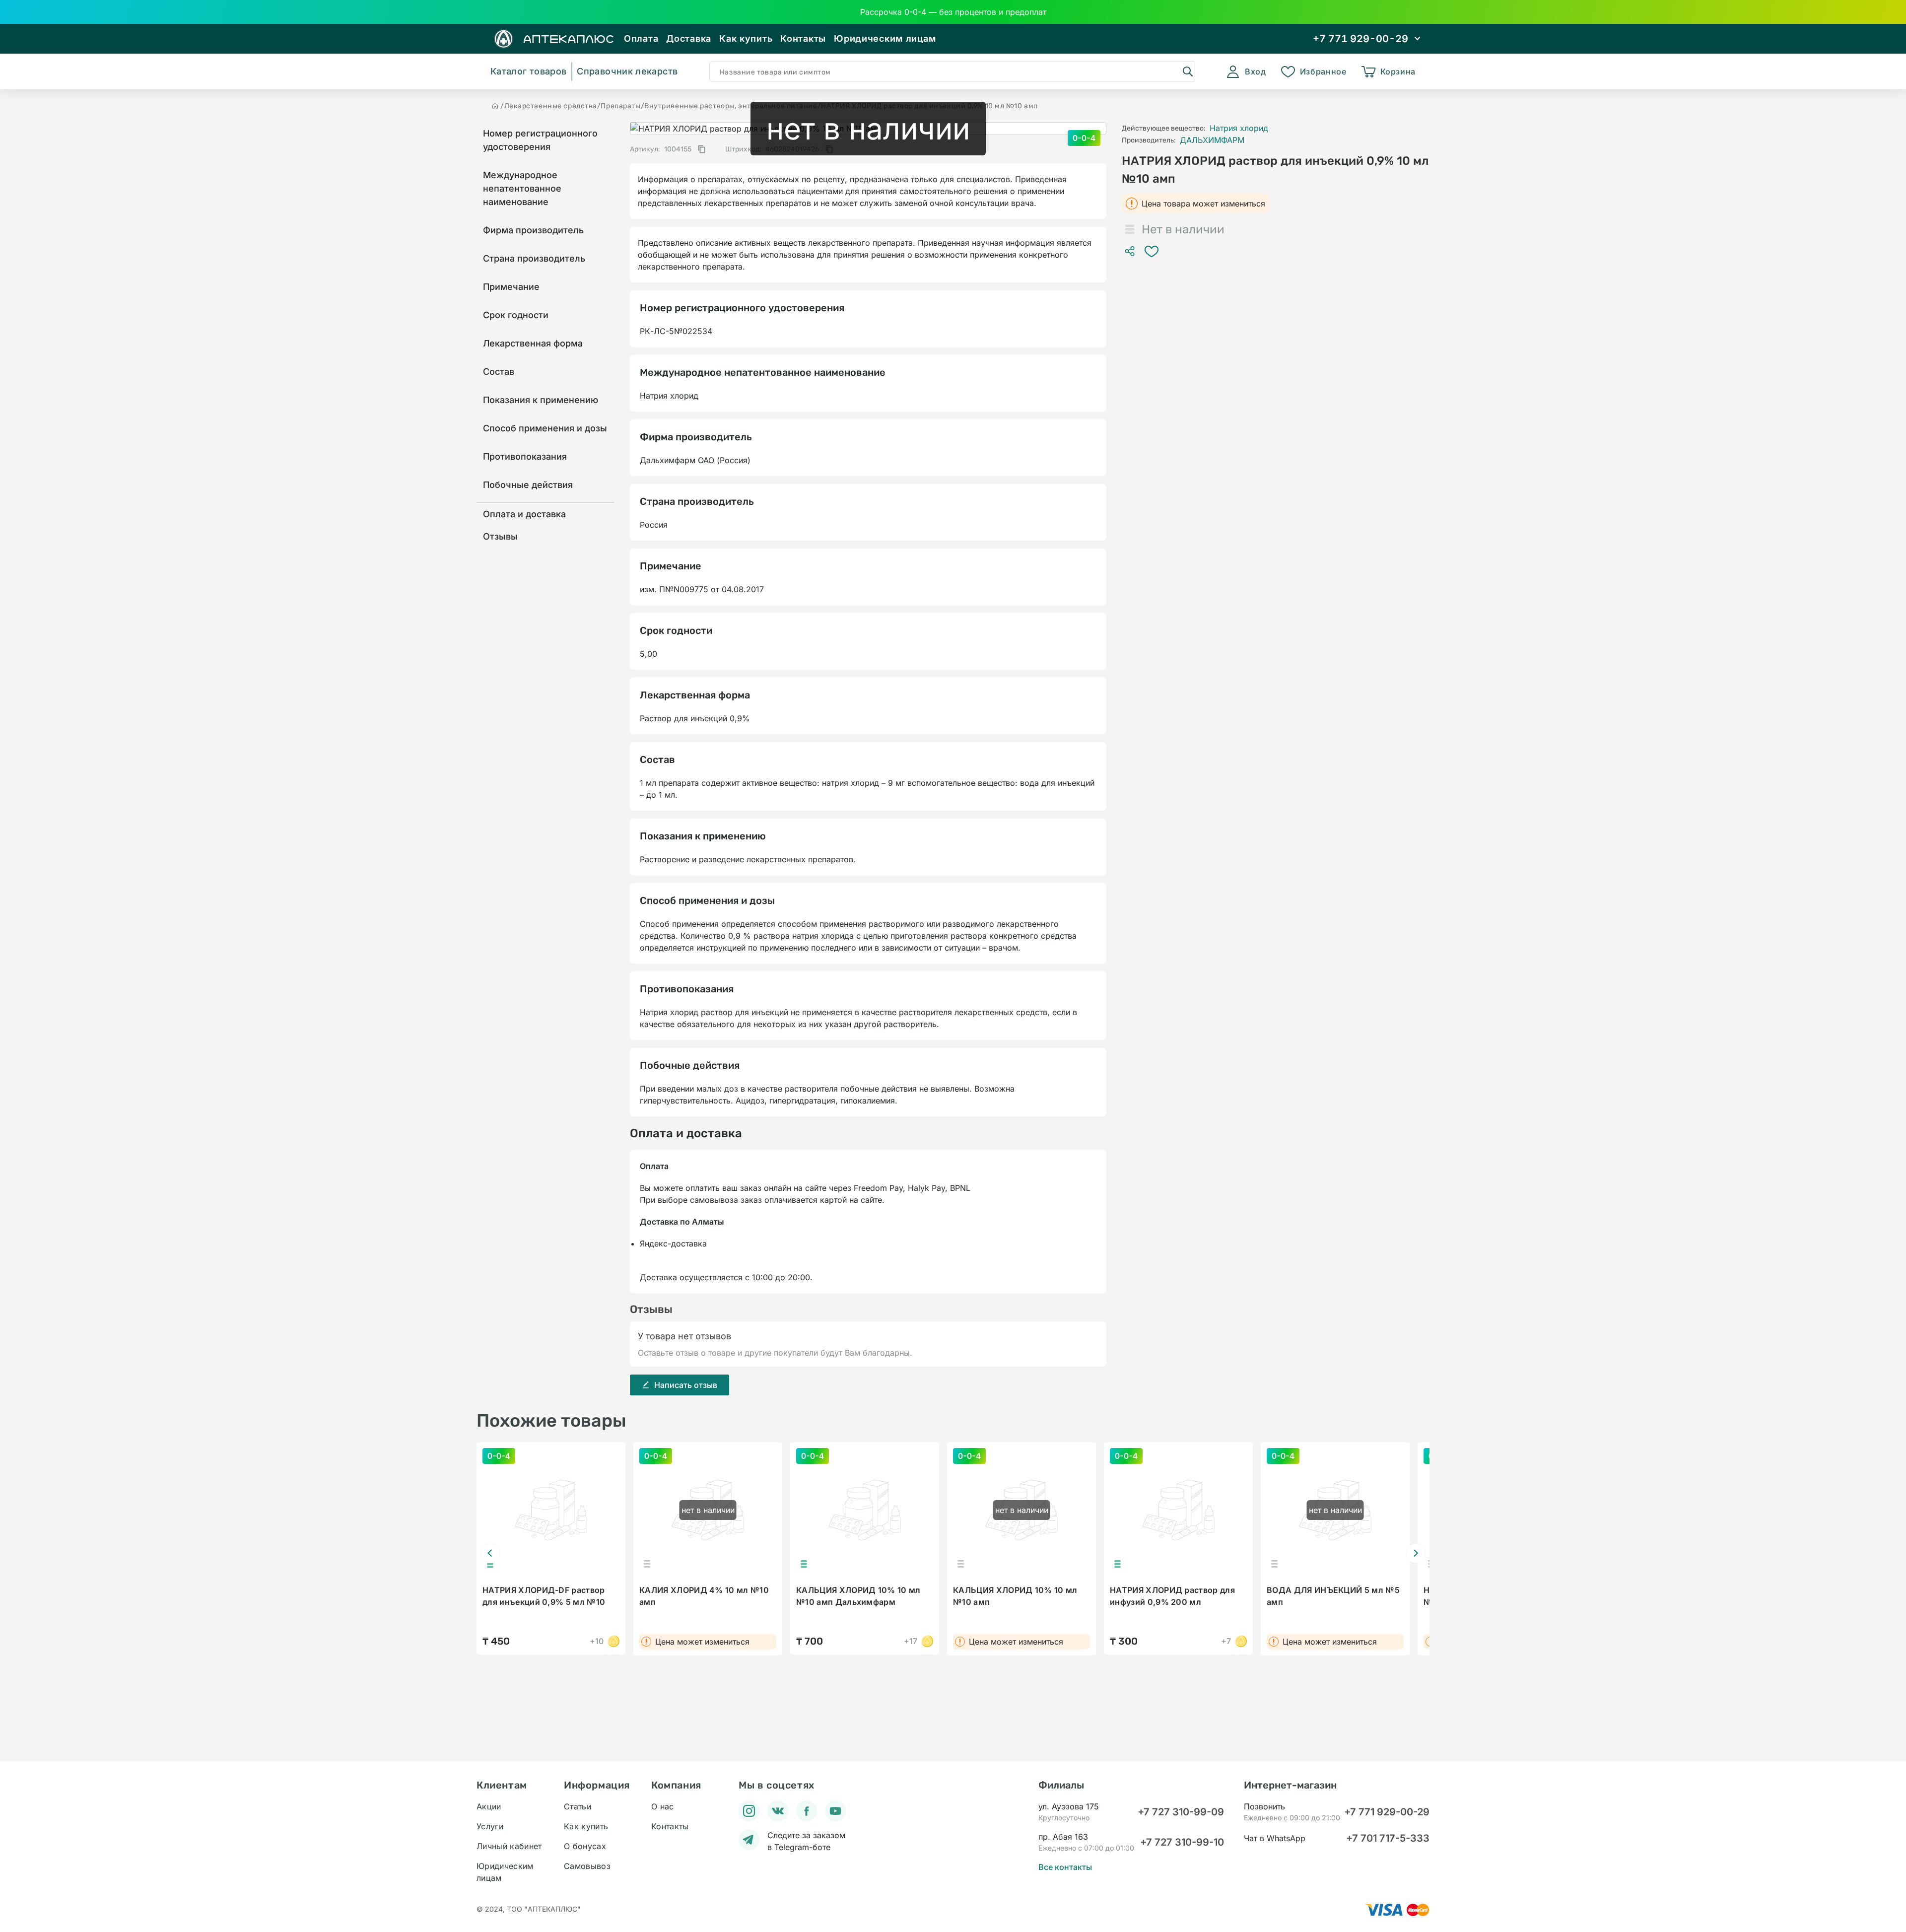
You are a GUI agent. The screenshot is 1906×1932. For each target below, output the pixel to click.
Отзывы (500, 536)
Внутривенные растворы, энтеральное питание (731, 106)
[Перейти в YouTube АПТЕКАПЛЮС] (835, 1811)
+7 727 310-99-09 (1181, 1812)
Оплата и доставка (524, 514)
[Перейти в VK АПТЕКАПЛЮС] (778, 1811)
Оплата (641, 38)
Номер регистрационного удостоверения (540, 140)
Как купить (746, 38)
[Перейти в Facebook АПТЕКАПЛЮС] (807, 1811)
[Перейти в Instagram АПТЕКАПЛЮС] (749, 1811)
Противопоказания (525, 456)
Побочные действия (528, 485)
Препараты (620, 106)
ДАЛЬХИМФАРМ (1212, 140)
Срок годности (516, 315)
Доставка (689, 38)
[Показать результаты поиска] (1187, 71)
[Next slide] (1416, 1553)
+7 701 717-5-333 (1388, 1838)
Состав (499, 372)
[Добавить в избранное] (1152, 251)
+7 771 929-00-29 (1387, 1812)
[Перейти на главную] (495, 106)
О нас (663, 1806)
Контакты (803, 38)
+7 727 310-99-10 (1182, 1842)
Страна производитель (534, 258)
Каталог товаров (528, 71)
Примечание (511, 287)
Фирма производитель (533, 230)
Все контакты (1065, 1867)
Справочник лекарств (627, 71)
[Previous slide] (490, 1553)
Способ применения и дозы (545, 428)
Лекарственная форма (533, 343)
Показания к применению (541, 400)
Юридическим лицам (885, 38)
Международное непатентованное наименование (522, 188)
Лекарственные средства (551, 106)
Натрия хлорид (1239, 128)
